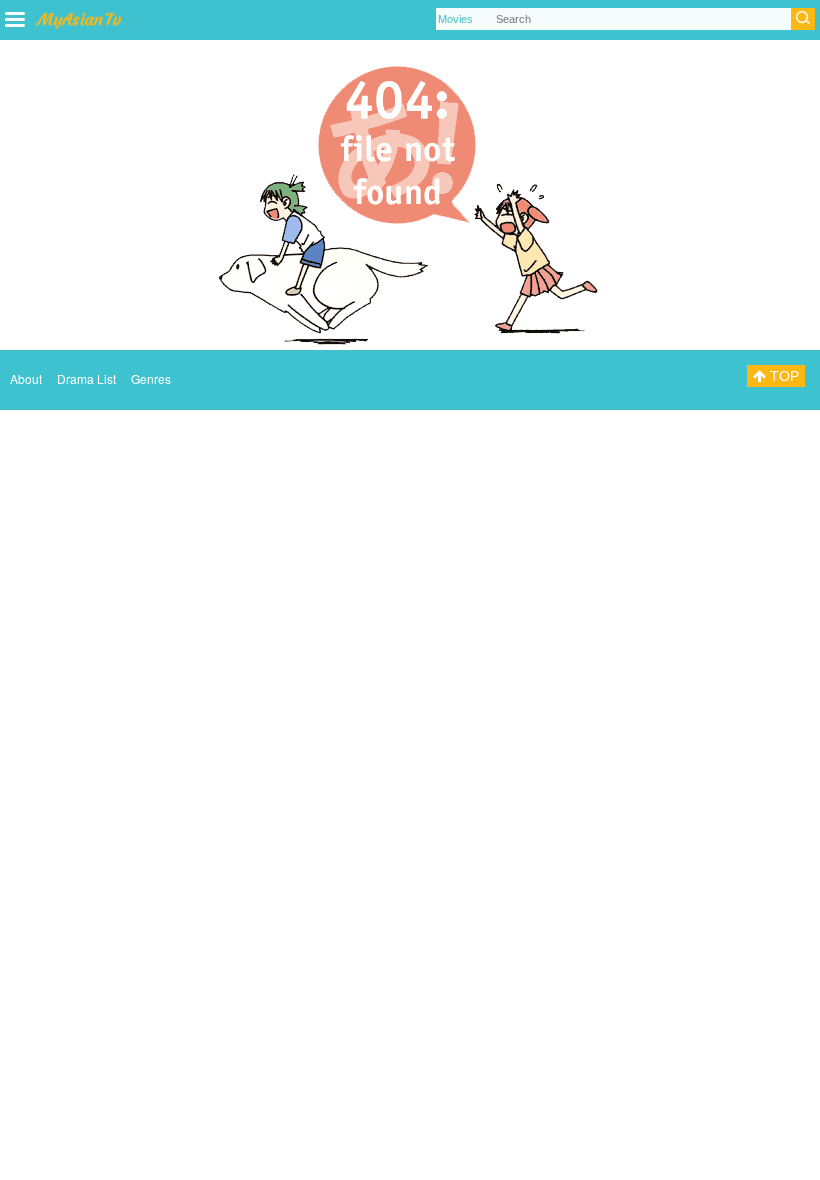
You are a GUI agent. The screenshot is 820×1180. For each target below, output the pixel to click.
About (26, 378)
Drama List (86, 378)
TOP (782, 376)
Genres (151, 378)
